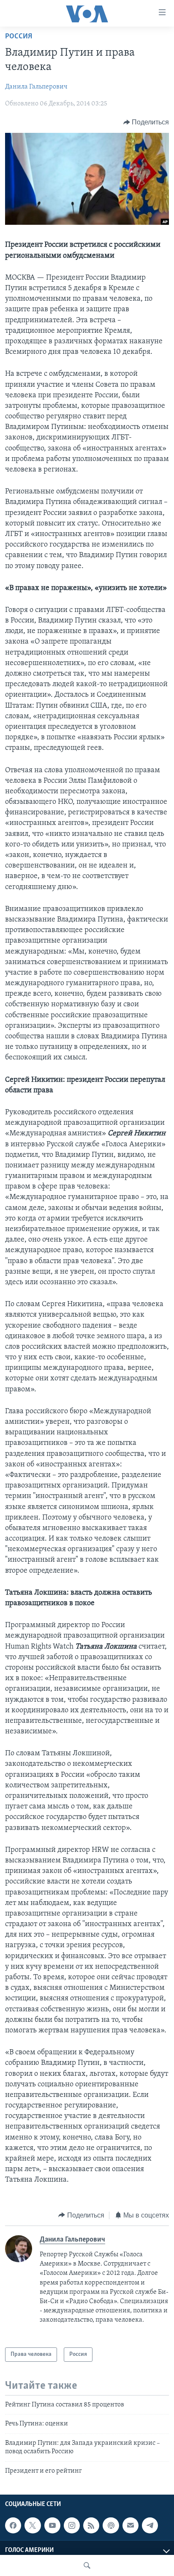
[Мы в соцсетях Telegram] (150, 2525)
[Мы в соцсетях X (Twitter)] (33, 2525)
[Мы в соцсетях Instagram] (72, 2525)
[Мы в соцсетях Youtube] (52, 2525)
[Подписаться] (130, 2525)
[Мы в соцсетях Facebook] (13, 2525)
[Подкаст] (111, 2525)
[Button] (146, 122)
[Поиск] (87, 2565)
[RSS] (91, 2525)
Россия (19, 37)
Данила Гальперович (36, 87)
